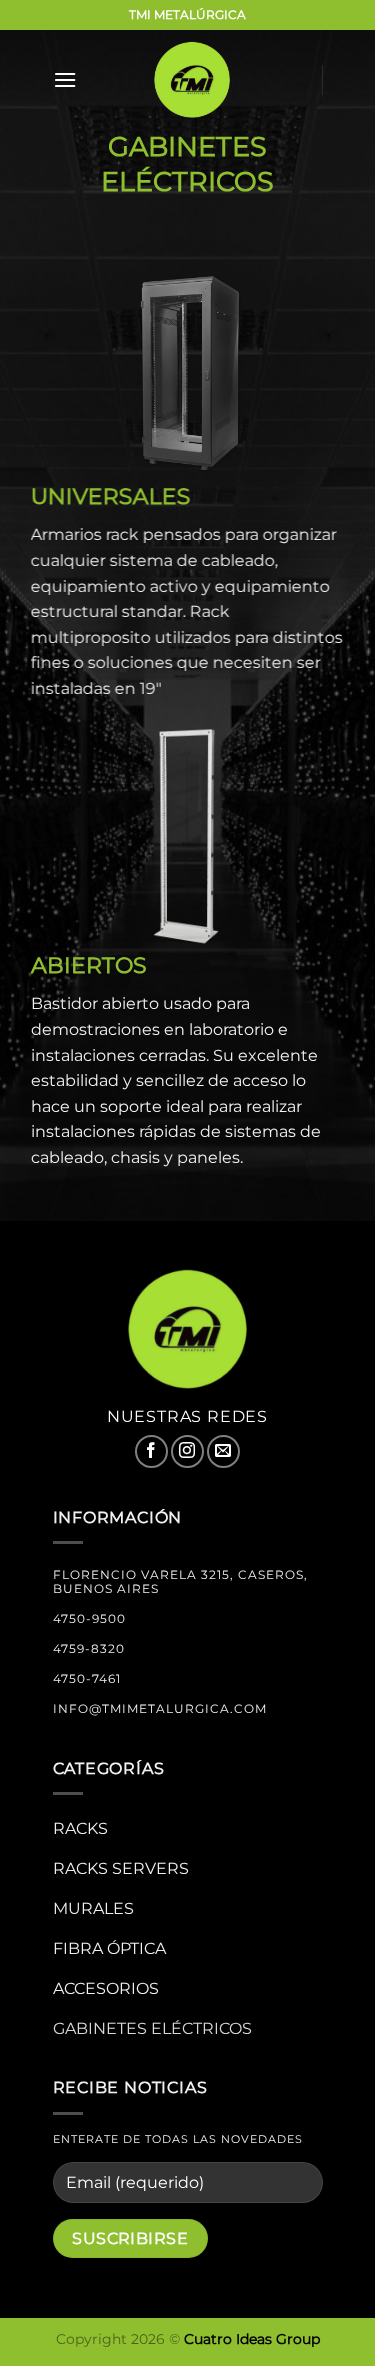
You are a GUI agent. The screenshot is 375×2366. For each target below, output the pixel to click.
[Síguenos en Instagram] (187, 1451)
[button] (65, 79)
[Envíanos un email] (223, 1451)
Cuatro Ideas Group (252, 2339)
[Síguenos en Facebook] (151, 1451)
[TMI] (192, 80)
